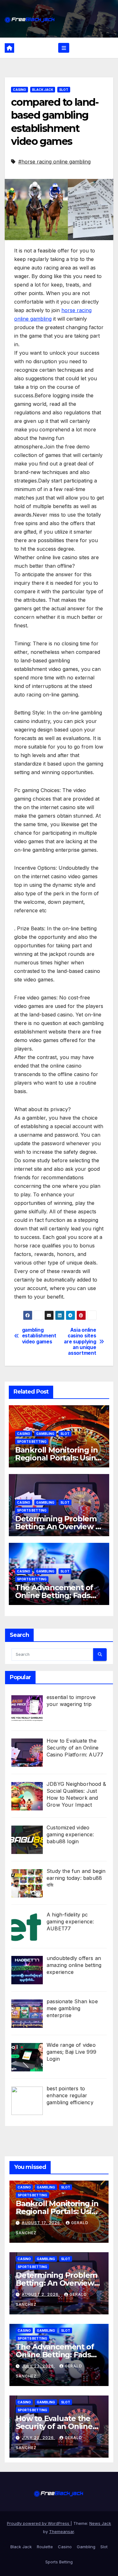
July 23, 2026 (38, 2366)
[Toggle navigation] (64, 48)
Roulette (45, 2547)
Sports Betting (32, 1442)
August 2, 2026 (41, 2294)
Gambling (45, 1434)
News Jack (100, 2523)
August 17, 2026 (42, 2223)
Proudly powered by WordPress (39, 2523)
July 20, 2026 (38, 2438)
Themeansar (62, 2532)
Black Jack (43, 90)
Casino (20, 90)
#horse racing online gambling (54, 162)
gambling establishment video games (39, 1336)
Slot (64, 90)
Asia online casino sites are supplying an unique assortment (80, 1342)
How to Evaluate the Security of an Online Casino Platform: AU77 (57, 2426)
